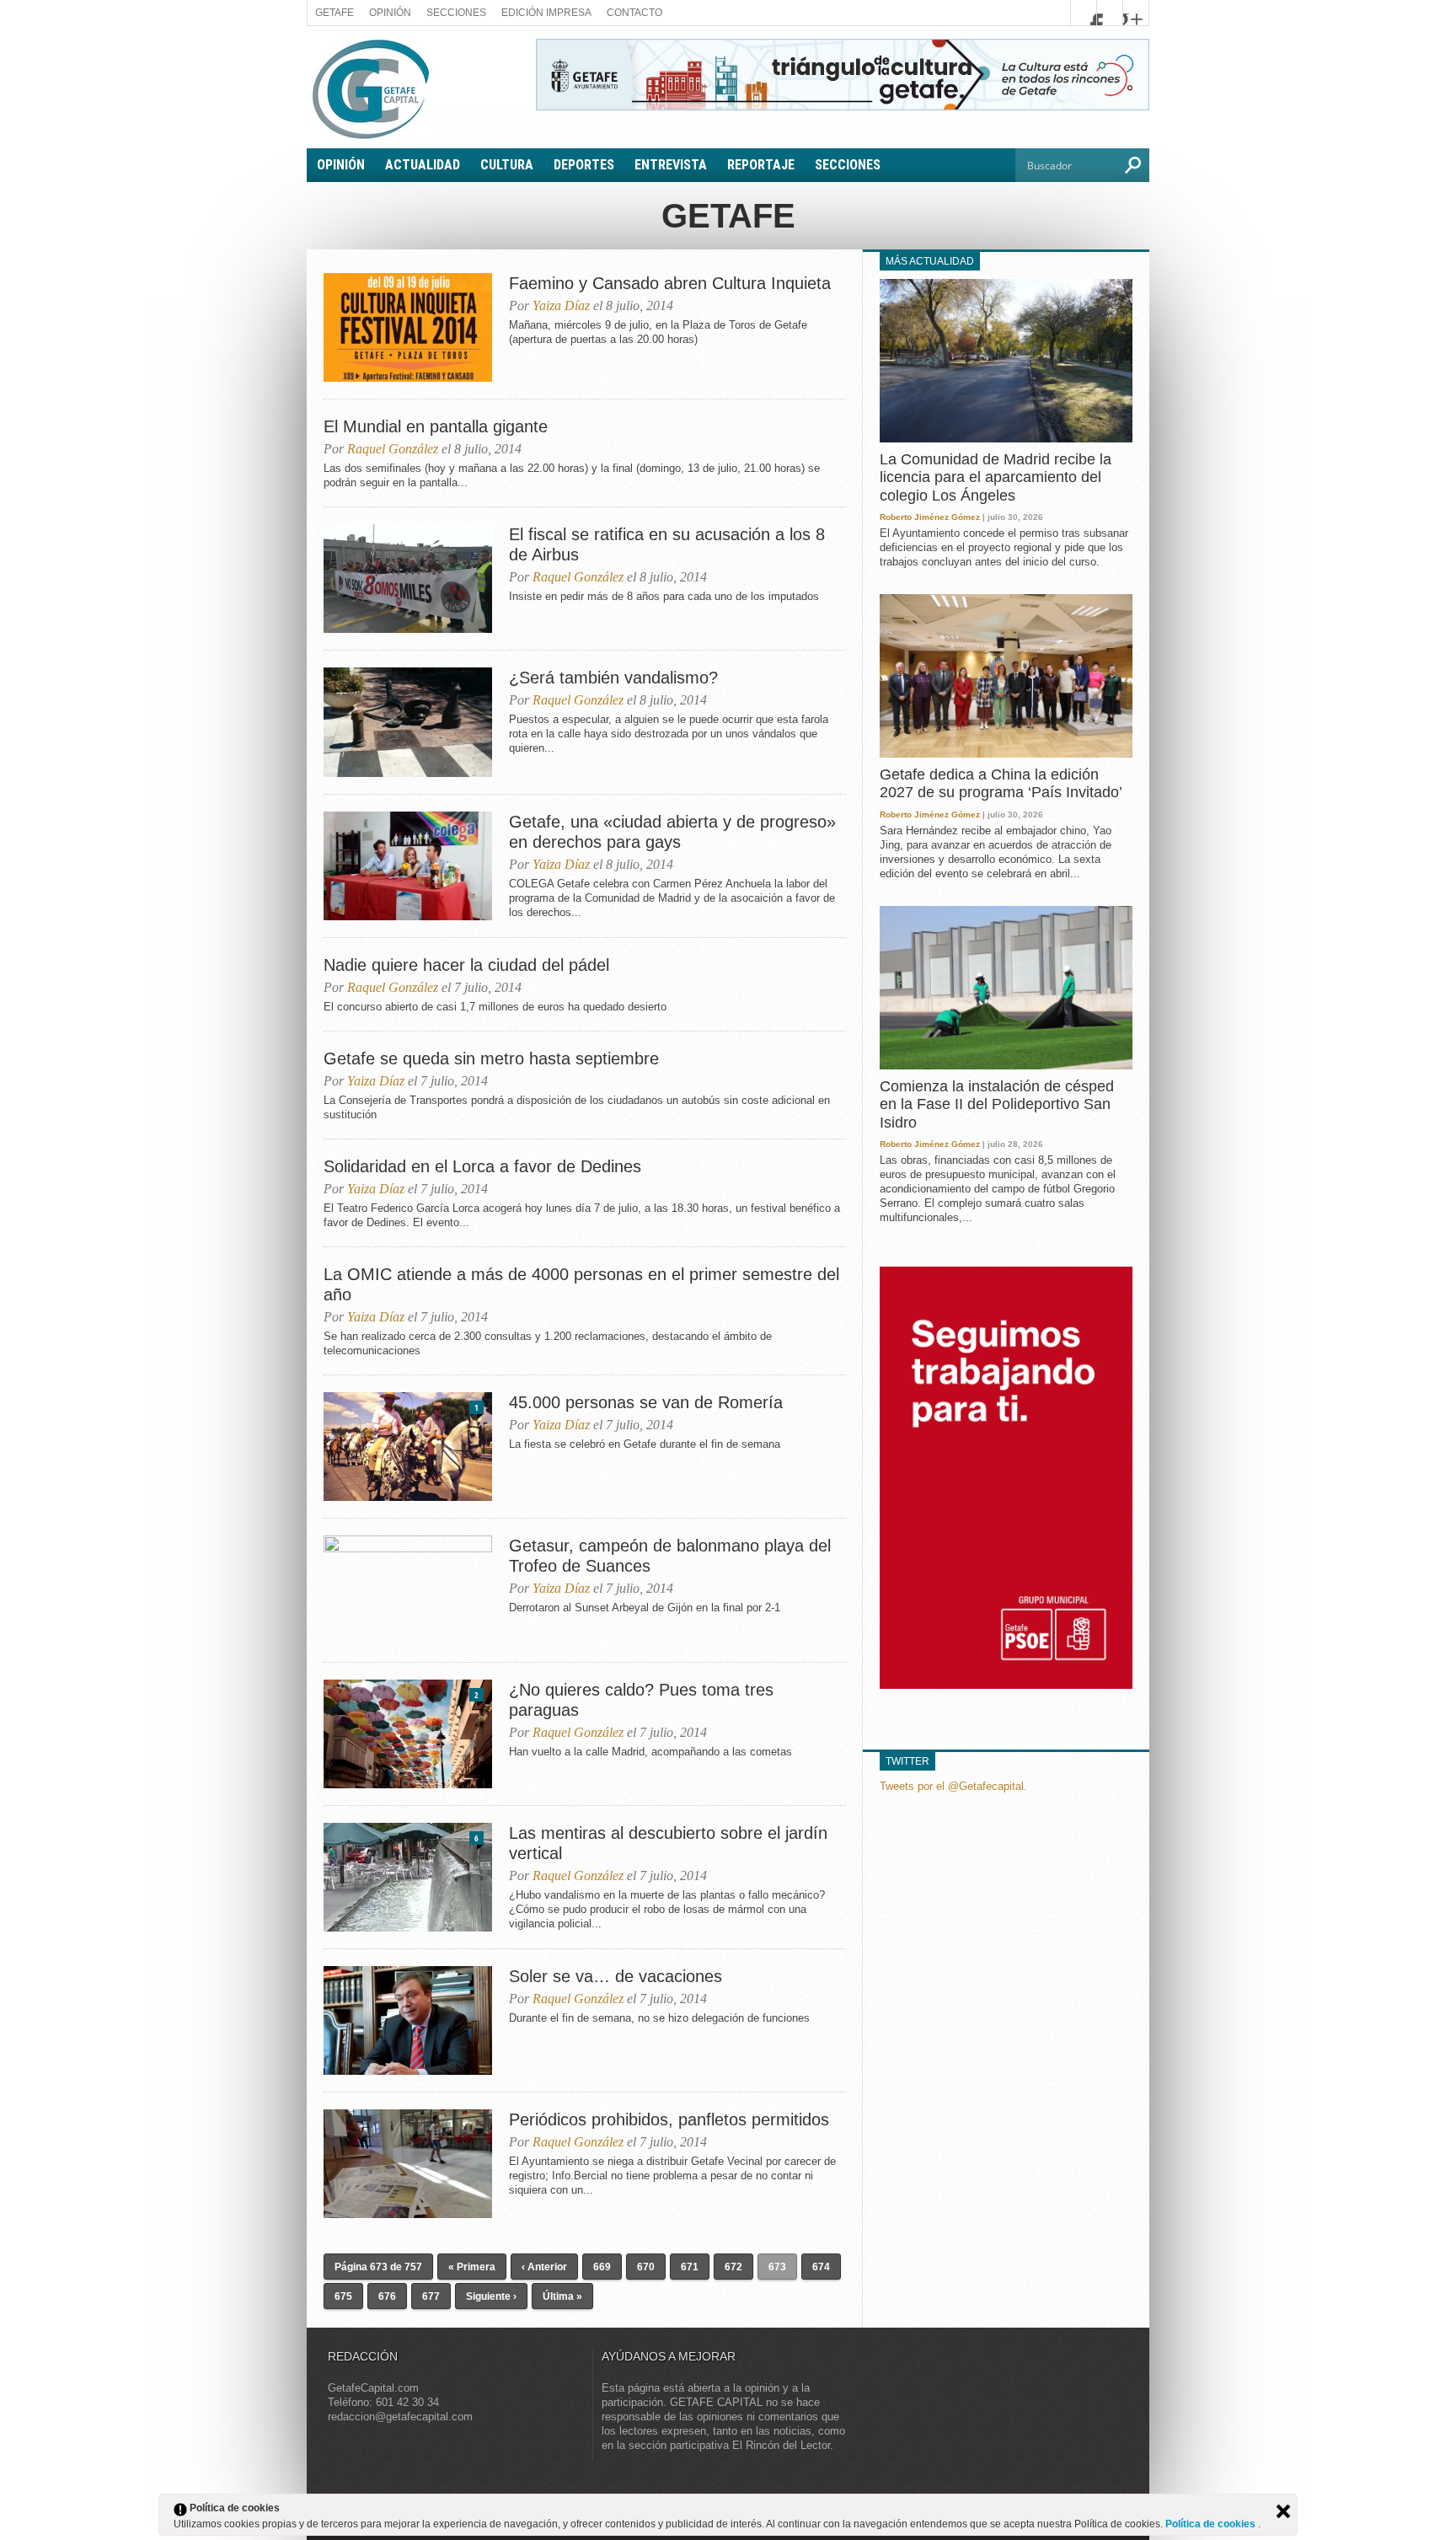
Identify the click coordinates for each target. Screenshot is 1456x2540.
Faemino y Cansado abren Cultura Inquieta (670, 283)
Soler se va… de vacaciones (616, 1976)
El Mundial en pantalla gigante (436, 426)
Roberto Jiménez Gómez (930, 517)
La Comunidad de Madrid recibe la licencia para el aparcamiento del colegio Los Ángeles (996, 477)
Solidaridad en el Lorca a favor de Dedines (482, 1166)
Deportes (584, 165)
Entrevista (671, 165)
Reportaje (761, 165)
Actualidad (423, 165)
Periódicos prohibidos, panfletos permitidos (669, 2119)
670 (646, 2267)
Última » (562, 2296)
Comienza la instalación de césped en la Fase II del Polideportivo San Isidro (997, 1104)
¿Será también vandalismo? (613, 678)
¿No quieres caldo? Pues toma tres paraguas (641, 1700)
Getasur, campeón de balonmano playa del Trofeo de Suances (670, 1556)
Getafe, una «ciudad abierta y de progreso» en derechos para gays (672, 832)
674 (821, 2267)
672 (733, 2267)
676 (387, 2296)
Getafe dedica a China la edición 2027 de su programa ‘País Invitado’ (1001, 784)
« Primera (472, 2267)
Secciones (456, 13)
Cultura (507, 165)
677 (431, 2296)
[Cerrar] (1283, 2511)
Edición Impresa (546, 13)
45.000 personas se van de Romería (646, 1402)
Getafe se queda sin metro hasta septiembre (491, 1058)
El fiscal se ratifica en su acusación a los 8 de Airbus (667, 544)
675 (343, 2296)
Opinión (390, 13)
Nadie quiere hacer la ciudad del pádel (466, 965)
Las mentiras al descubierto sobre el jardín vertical (668, 1843)
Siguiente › (491, 2296)
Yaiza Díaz (561, 305)
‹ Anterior (544, 2267)
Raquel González (393, 449)
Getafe (335, 13)
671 (690, 2267)
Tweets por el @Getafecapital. (953, 1786)
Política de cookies (1212, 2524)
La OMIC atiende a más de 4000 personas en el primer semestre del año (581, 1284)
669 (602, 2267)
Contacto (634, 13)
